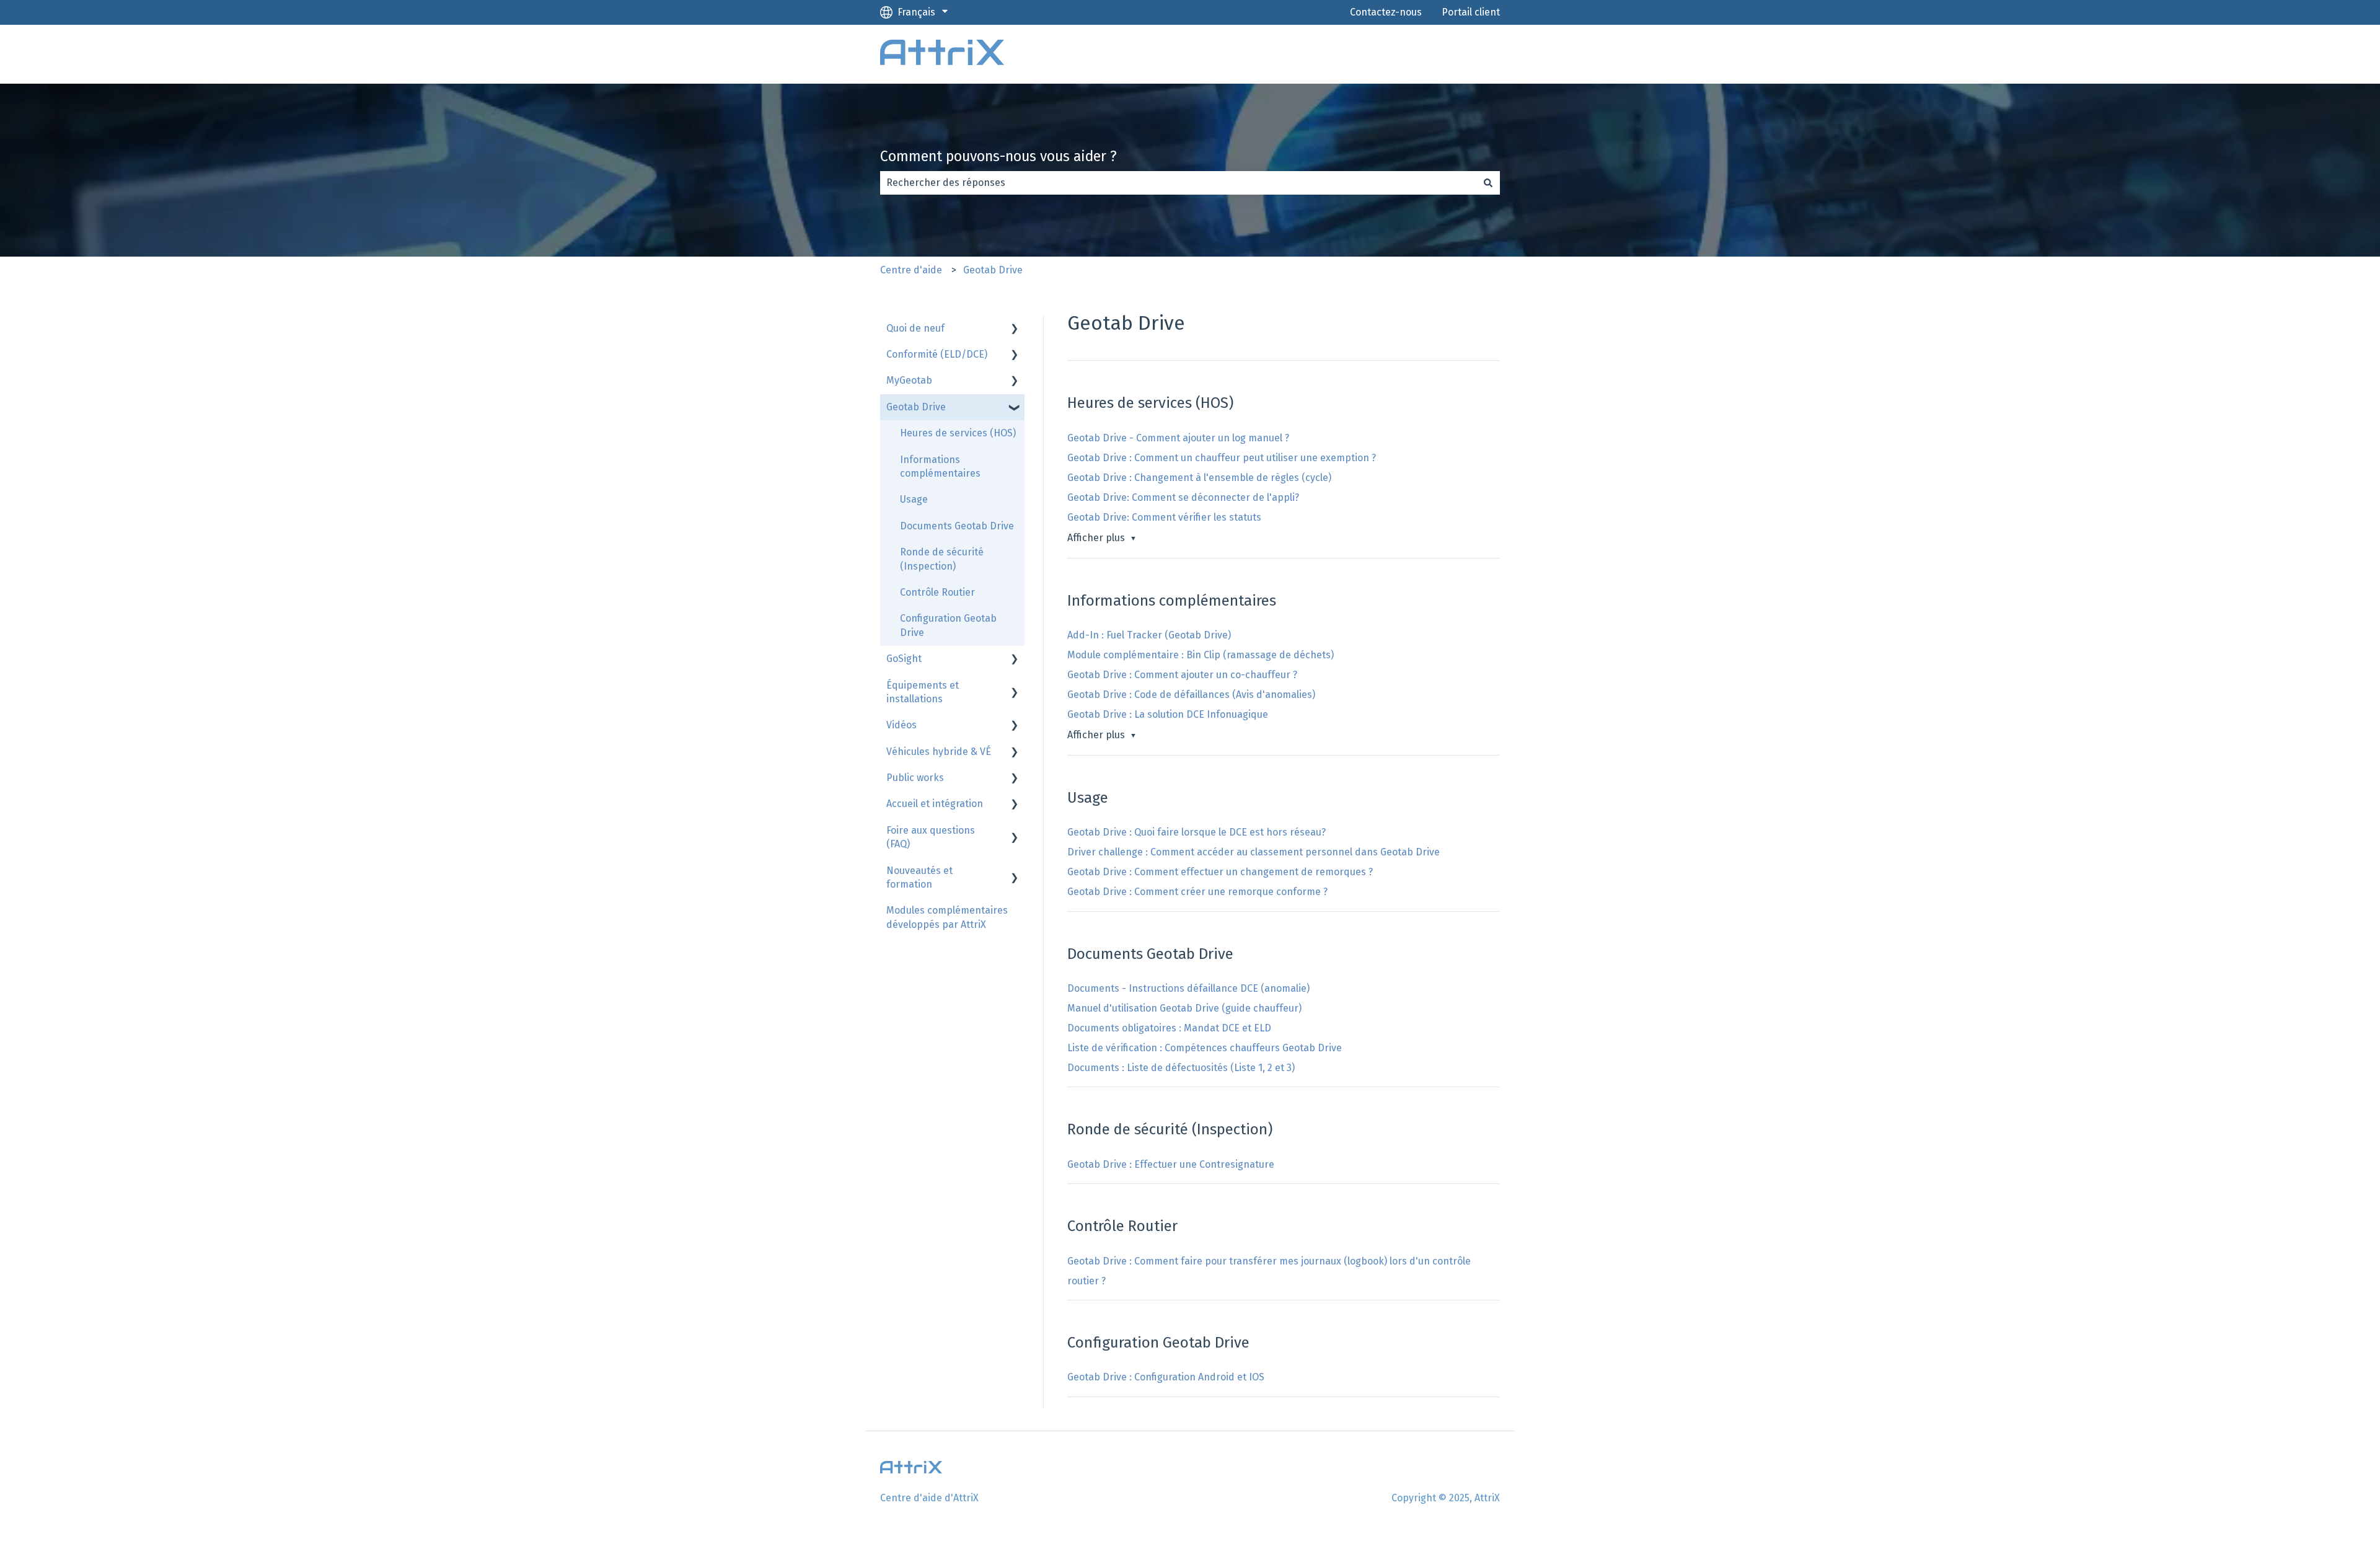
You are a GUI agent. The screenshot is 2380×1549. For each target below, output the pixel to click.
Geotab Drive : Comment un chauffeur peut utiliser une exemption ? (1222, 458)
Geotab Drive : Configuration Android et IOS (1166, 1377)
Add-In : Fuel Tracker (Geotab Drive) (1149, 635)
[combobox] (1178, 183)
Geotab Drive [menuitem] (916, 407)
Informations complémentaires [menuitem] (940, 466)
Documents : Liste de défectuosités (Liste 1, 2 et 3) (1181, 1068)
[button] (1015, 329)
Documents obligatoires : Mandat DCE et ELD (1169, 1028)
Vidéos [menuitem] (901, 725)
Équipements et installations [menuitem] (923, 692)
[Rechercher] (1488, 183)
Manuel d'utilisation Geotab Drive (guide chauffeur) (1184, 1008)
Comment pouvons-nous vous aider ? (998, 156)
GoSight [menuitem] (904, 659)
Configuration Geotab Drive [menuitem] (948, 625)
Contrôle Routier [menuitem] (937, 592)
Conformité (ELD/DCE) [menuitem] (937, 354)
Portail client (1471, 12)
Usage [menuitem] (914, 499)
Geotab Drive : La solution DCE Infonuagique (1168, 714)
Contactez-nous (1386, 12)
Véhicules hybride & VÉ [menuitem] (939, 752)
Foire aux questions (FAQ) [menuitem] (931, 837)
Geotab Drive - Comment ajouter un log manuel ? (1178, 438)
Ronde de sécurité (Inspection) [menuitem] (942, 559)
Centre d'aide (911, 270)
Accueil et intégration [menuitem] (935, 804)
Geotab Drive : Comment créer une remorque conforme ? (1197, 892)
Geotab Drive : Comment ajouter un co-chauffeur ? (1182, 675)
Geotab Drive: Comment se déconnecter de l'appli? (1183, 497)
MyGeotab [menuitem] (909, 380)
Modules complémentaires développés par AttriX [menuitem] (947, 917)
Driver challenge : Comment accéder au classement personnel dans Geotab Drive (1254, 852)
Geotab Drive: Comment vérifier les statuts (1164, 517)
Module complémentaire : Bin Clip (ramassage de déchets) (1201, 655)
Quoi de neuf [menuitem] (915, 328)
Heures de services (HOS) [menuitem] (958, 433)
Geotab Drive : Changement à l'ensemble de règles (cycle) (1199, 478)
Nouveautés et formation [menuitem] (919, 877)
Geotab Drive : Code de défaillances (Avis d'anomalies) (1191, 695)
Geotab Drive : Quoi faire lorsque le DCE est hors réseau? (1197, 832)
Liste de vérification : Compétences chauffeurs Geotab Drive (1205, 1048)
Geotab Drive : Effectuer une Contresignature (1171, 1164)
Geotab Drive (993, 270)
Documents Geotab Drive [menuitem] (957, 526)
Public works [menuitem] (915, 778)
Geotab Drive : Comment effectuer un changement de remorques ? (1220, 872)
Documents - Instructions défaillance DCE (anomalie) (1188, 988)
